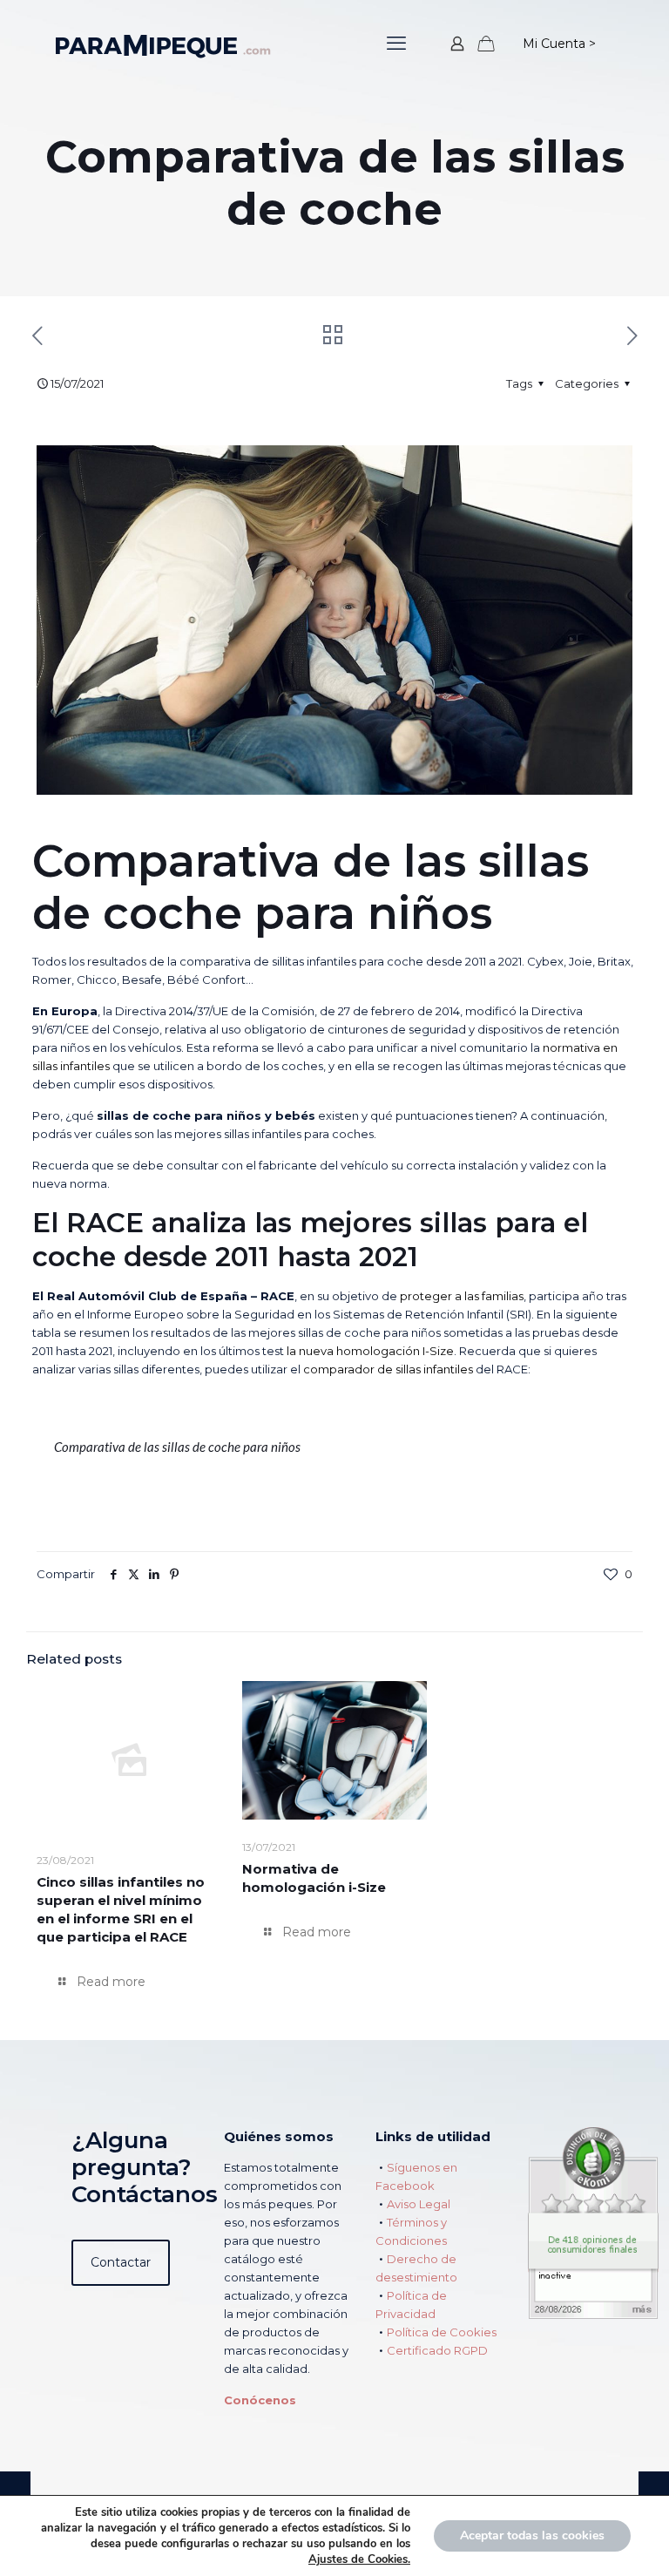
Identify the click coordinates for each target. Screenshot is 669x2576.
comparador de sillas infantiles (389, 1369)
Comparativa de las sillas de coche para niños (177, 1447)
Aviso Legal (419, 2204)
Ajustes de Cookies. (359, 2559)
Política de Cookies (442, 2332)
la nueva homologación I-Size (370, 1351)
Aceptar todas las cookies (532, 2535)
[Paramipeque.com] (163, 44)
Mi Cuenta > (559, 44)
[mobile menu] (396, 44)
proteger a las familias (462, 1296)
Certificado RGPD (437, 2350)
